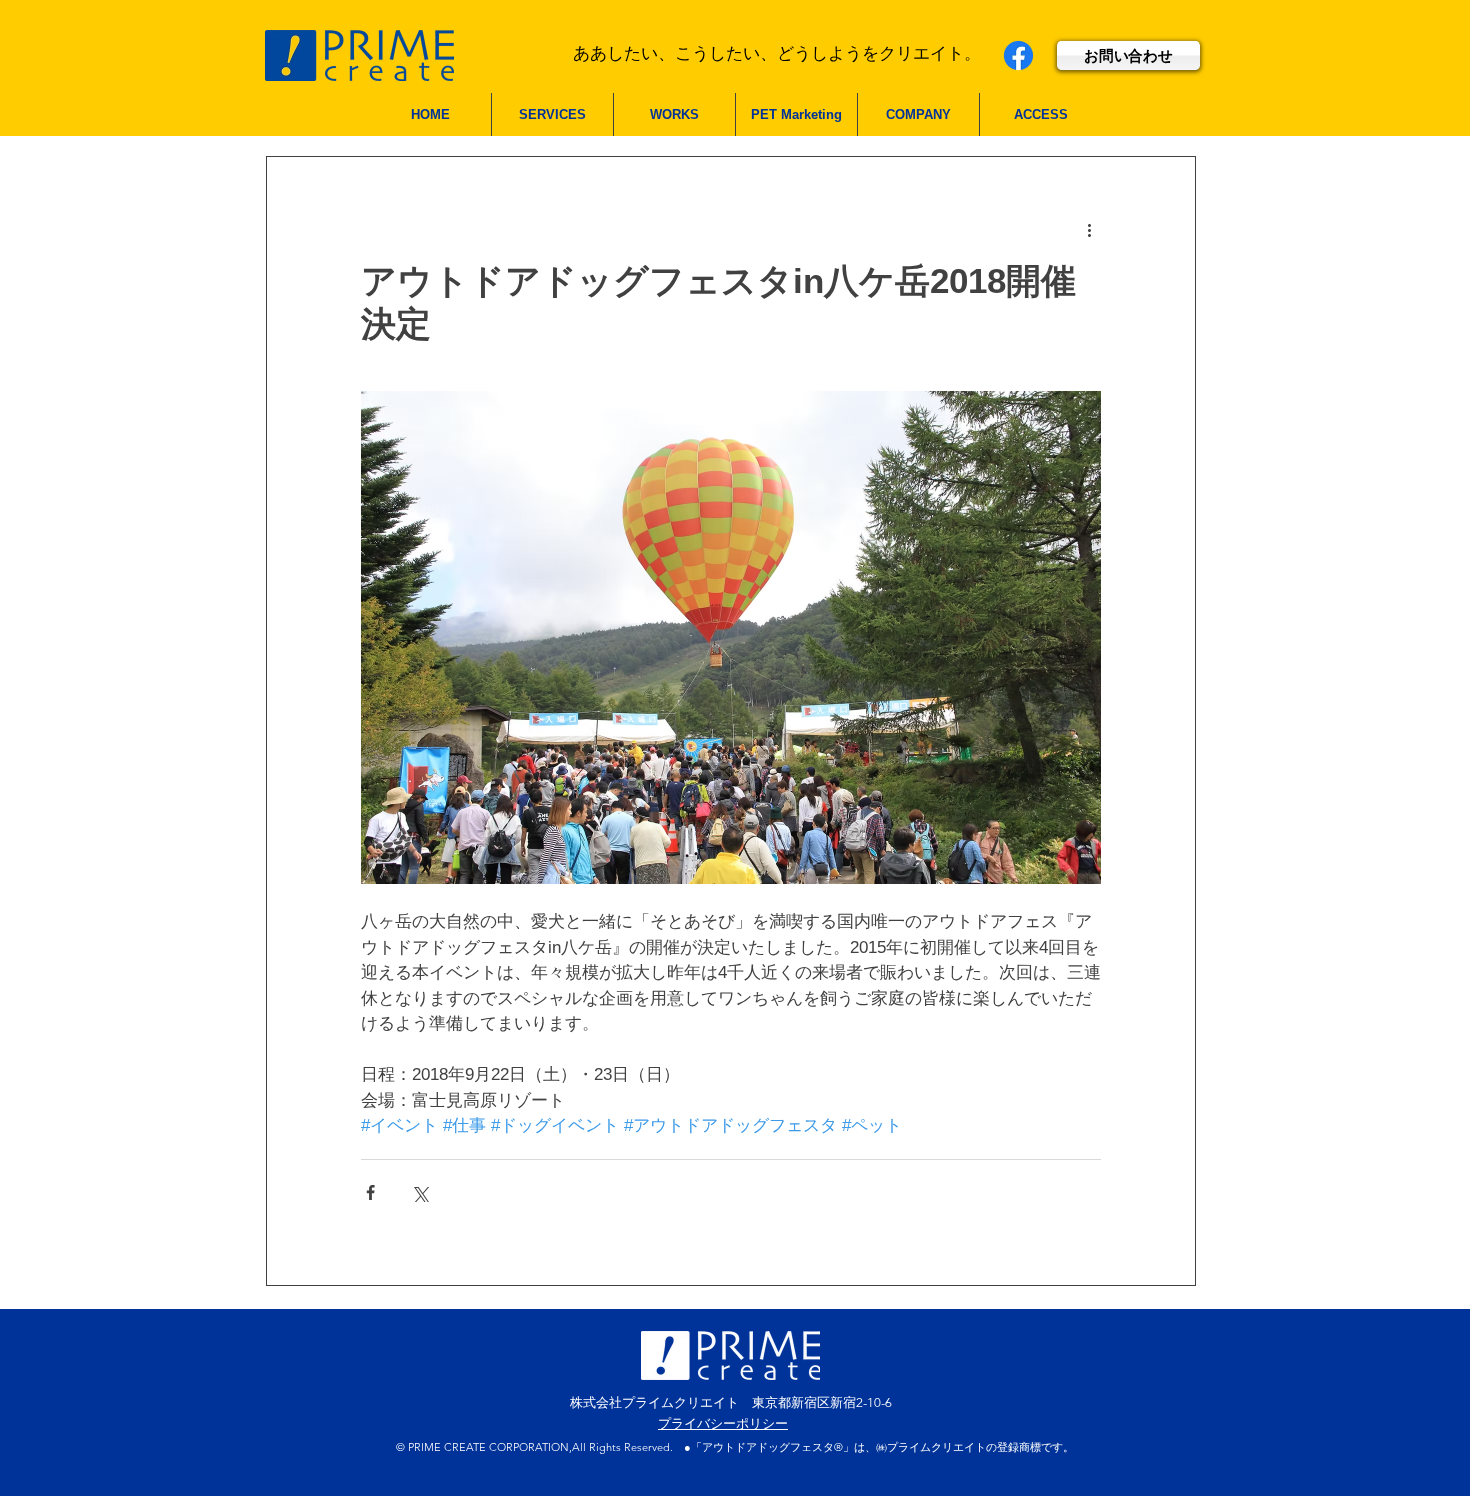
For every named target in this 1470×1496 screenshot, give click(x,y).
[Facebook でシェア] (370, 1192)
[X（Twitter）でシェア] (419, 1192)
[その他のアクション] (1089, 229)
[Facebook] (1018, 55)
